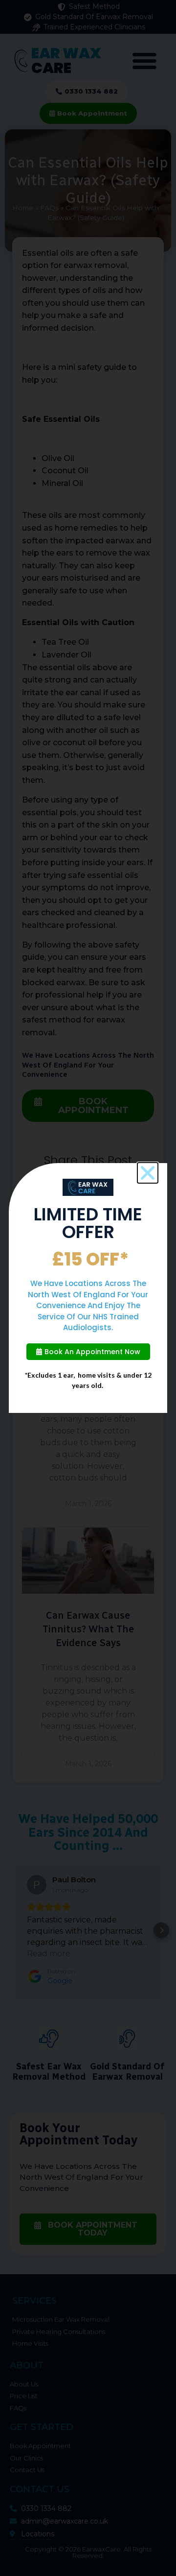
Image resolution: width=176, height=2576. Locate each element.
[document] (88, 1288)
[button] (148, 1173)
